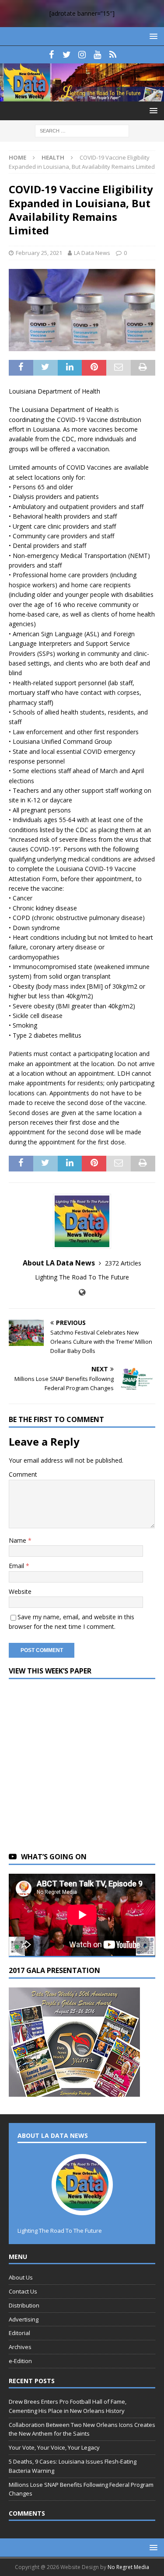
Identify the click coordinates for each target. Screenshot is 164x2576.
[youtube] (97, 55)
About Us (21, 2277)
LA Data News (92, 253)
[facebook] (51, 55)
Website (20, 1591)
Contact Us (23, 2291)
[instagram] (82, 55)
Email (17, 1566)
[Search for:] (82, 130)
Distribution (24, 2305)
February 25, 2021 (39, 253)
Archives (20, 2347)
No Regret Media (128, 2567)
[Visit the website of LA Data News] (82, 1292)
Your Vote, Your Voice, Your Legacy (54, 2447)
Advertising (24, 2319)
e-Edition (20, 2361)
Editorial (19, 2333)
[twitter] (67, 55)
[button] (152, 36)
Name (18, 1540)
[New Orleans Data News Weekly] (82, 96)
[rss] (113, 55)
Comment (23, 1474)
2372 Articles (123, 1263)
